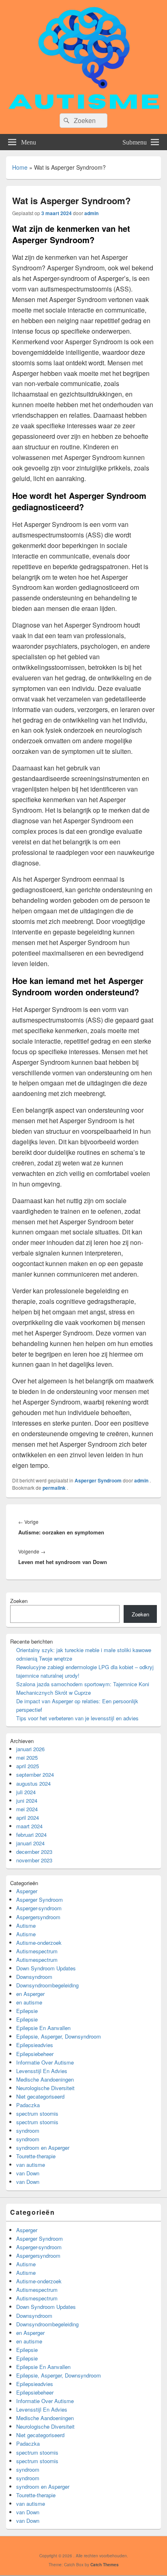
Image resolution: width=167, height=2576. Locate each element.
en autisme (29, 2002)
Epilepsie (27, 2011)
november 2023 (34, 1860)
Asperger (27, 1891)
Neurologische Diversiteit (45, 2088)
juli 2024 (26, 1792)
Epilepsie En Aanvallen (43, 2028)
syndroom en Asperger (43, 2148)
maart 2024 (29, 1826)
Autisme (26, 1926)
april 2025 (28, 1766)
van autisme (31, 2165)
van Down (28, 2173)
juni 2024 (27, 1800)
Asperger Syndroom (98, 1480)
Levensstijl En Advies (42, 2071)
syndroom (28, 2130)
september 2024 (35, 1775)
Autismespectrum (37, 1951)
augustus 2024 (33, 1783)
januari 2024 (30, 1843)
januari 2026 (30, 1749)
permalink (55, 1488)
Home (20, 167)
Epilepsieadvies (35, 2045)
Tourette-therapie (36, 2156)
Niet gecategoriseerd (40, 2096)
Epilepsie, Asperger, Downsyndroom (59, 2036)
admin (91, 213)
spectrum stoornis (37, 2113)
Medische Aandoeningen (45, 2079)
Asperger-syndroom (39, 1908)
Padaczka (28, 2105)
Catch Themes (105, 2565)
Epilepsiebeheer (35, 2054)
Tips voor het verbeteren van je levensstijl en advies (77, 1718)
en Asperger (30, 1994)
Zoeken (19, 1601)
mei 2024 (27, 1809)
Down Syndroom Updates (46, 1968)
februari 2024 (31, 1835)
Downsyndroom (34, 1977)
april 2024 (28, 1818)
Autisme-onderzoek (39, 1943)
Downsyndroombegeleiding (47, 1985)
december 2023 (34, 1852)
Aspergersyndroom (38, 1917)
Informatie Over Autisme (45, 2062)
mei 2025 (27, 1757)
